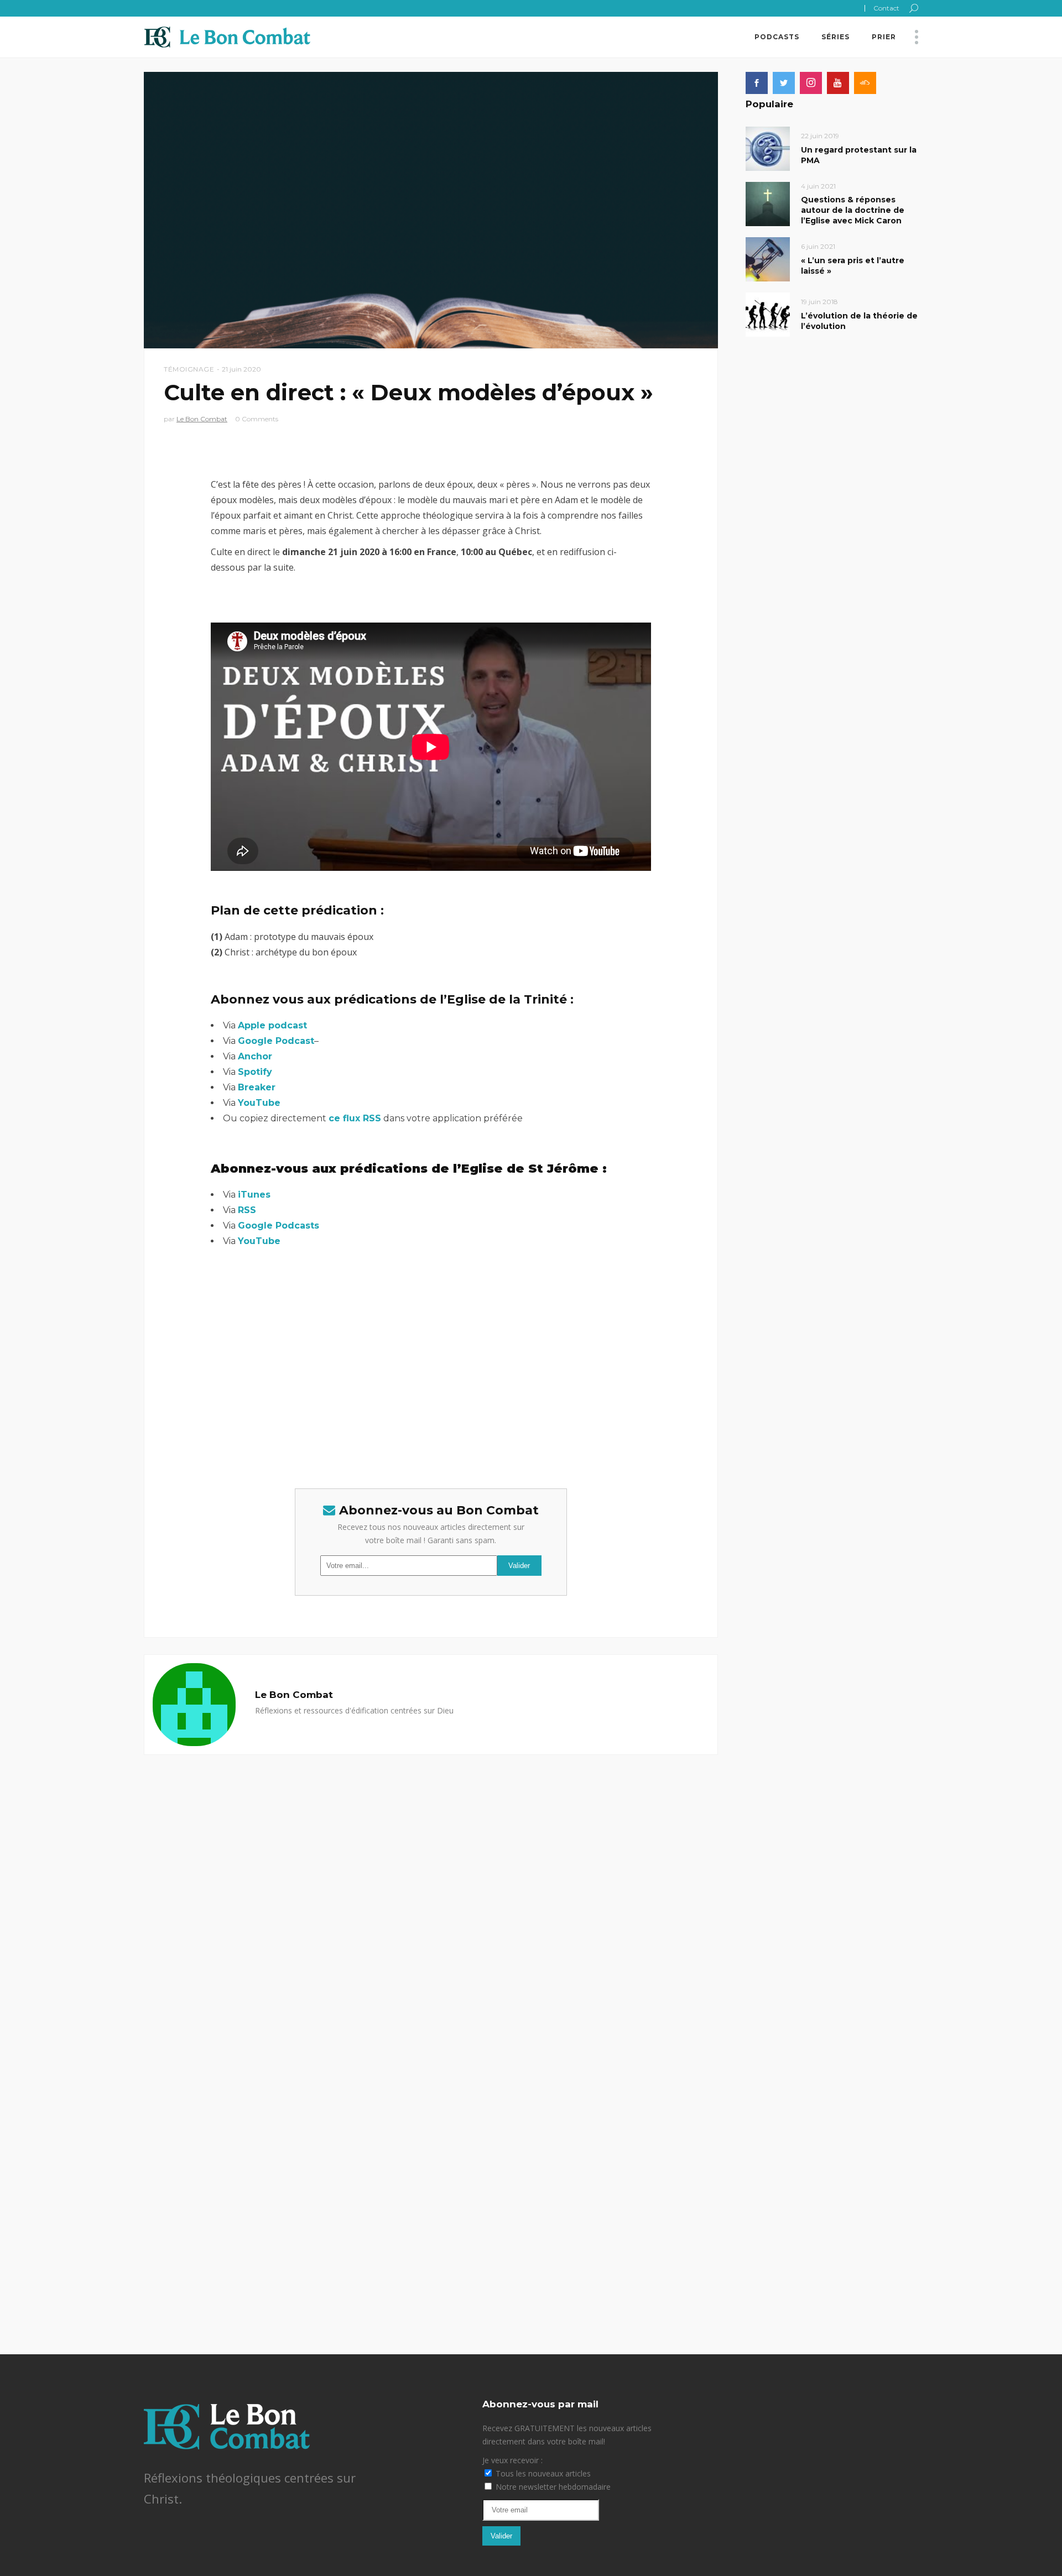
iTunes (254, 1195)
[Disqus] (431, 1893)
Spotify (255, 1072)
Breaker (257, 1087)
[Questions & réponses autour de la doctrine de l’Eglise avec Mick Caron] (768, 203)
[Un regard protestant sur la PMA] (768, 148)
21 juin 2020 (241, 369)
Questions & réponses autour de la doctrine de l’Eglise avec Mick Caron (853, 210)
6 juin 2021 (818, 246)
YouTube (259, 1103)
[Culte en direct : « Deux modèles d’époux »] (194, 1705)
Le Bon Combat (202, 419)
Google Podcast (276, 1041)
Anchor (255, 1056)
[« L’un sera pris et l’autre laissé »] (768, 258)
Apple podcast (272, 1025)
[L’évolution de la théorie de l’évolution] (768, 314)
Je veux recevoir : (512, 2460)
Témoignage (189, 369)
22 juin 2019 (820, 136)
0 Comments (257, 419)
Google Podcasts (278, 1226)
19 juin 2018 (819, 302)
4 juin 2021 (818, 186)
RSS (247, 1210)
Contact (886, 8)
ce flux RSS (355, 1118)
